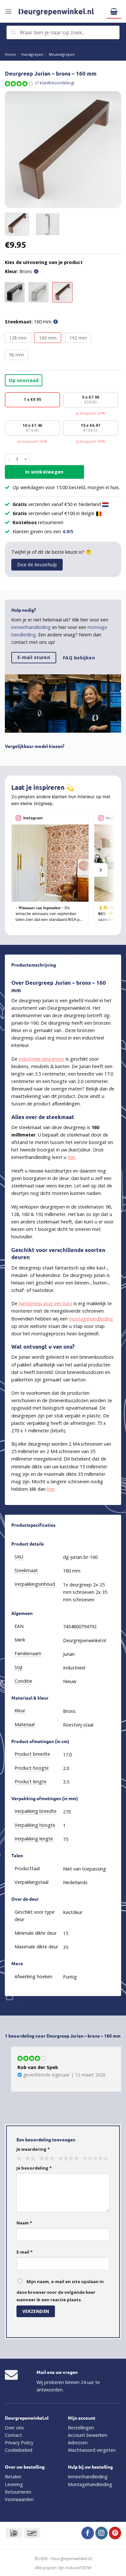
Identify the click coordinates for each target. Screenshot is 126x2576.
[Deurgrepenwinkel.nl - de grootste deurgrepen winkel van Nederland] (59, 11)
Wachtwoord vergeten (92, 2450)
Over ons (14, 2428)
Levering (14, 2484)
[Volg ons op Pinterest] (115, 2533)
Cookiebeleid (19, 2450)
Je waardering (33, 2149)
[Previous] (15, 150)
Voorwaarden (19, 2499)
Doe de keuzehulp (37, 565)
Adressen (78, 2443)
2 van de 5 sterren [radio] (29, 2159)
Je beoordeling (34, 2168)
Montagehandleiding (90, 2484)
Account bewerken (88, 2435)
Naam (24, 2223)
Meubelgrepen (62, 54)
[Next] (111, 150)
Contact (13, 2435)
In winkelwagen (44, 472)
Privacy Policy (19, 2443)
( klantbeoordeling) (55, 83)
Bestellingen (81, 2428)
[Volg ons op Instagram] (101, 2533)
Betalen (13, 2477)
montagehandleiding (91, 1319)
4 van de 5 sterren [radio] (68, 2159)
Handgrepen (32, 54)
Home (10, 54)
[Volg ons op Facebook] (88, 2533)
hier (71, 1157)
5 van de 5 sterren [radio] (94, 2159)
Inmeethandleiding (88, 2477)
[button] (8, 11)
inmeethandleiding (31, 627)
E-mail (25, 2252)
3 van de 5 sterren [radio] (46, 2159)
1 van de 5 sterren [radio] (18, 2159)
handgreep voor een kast (46, 1303)
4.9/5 (68, 531)
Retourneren (18, 2492)
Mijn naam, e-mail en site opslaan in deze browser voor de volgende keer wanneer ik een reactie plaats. (60, 2291)
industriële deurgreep (42, 1059)
